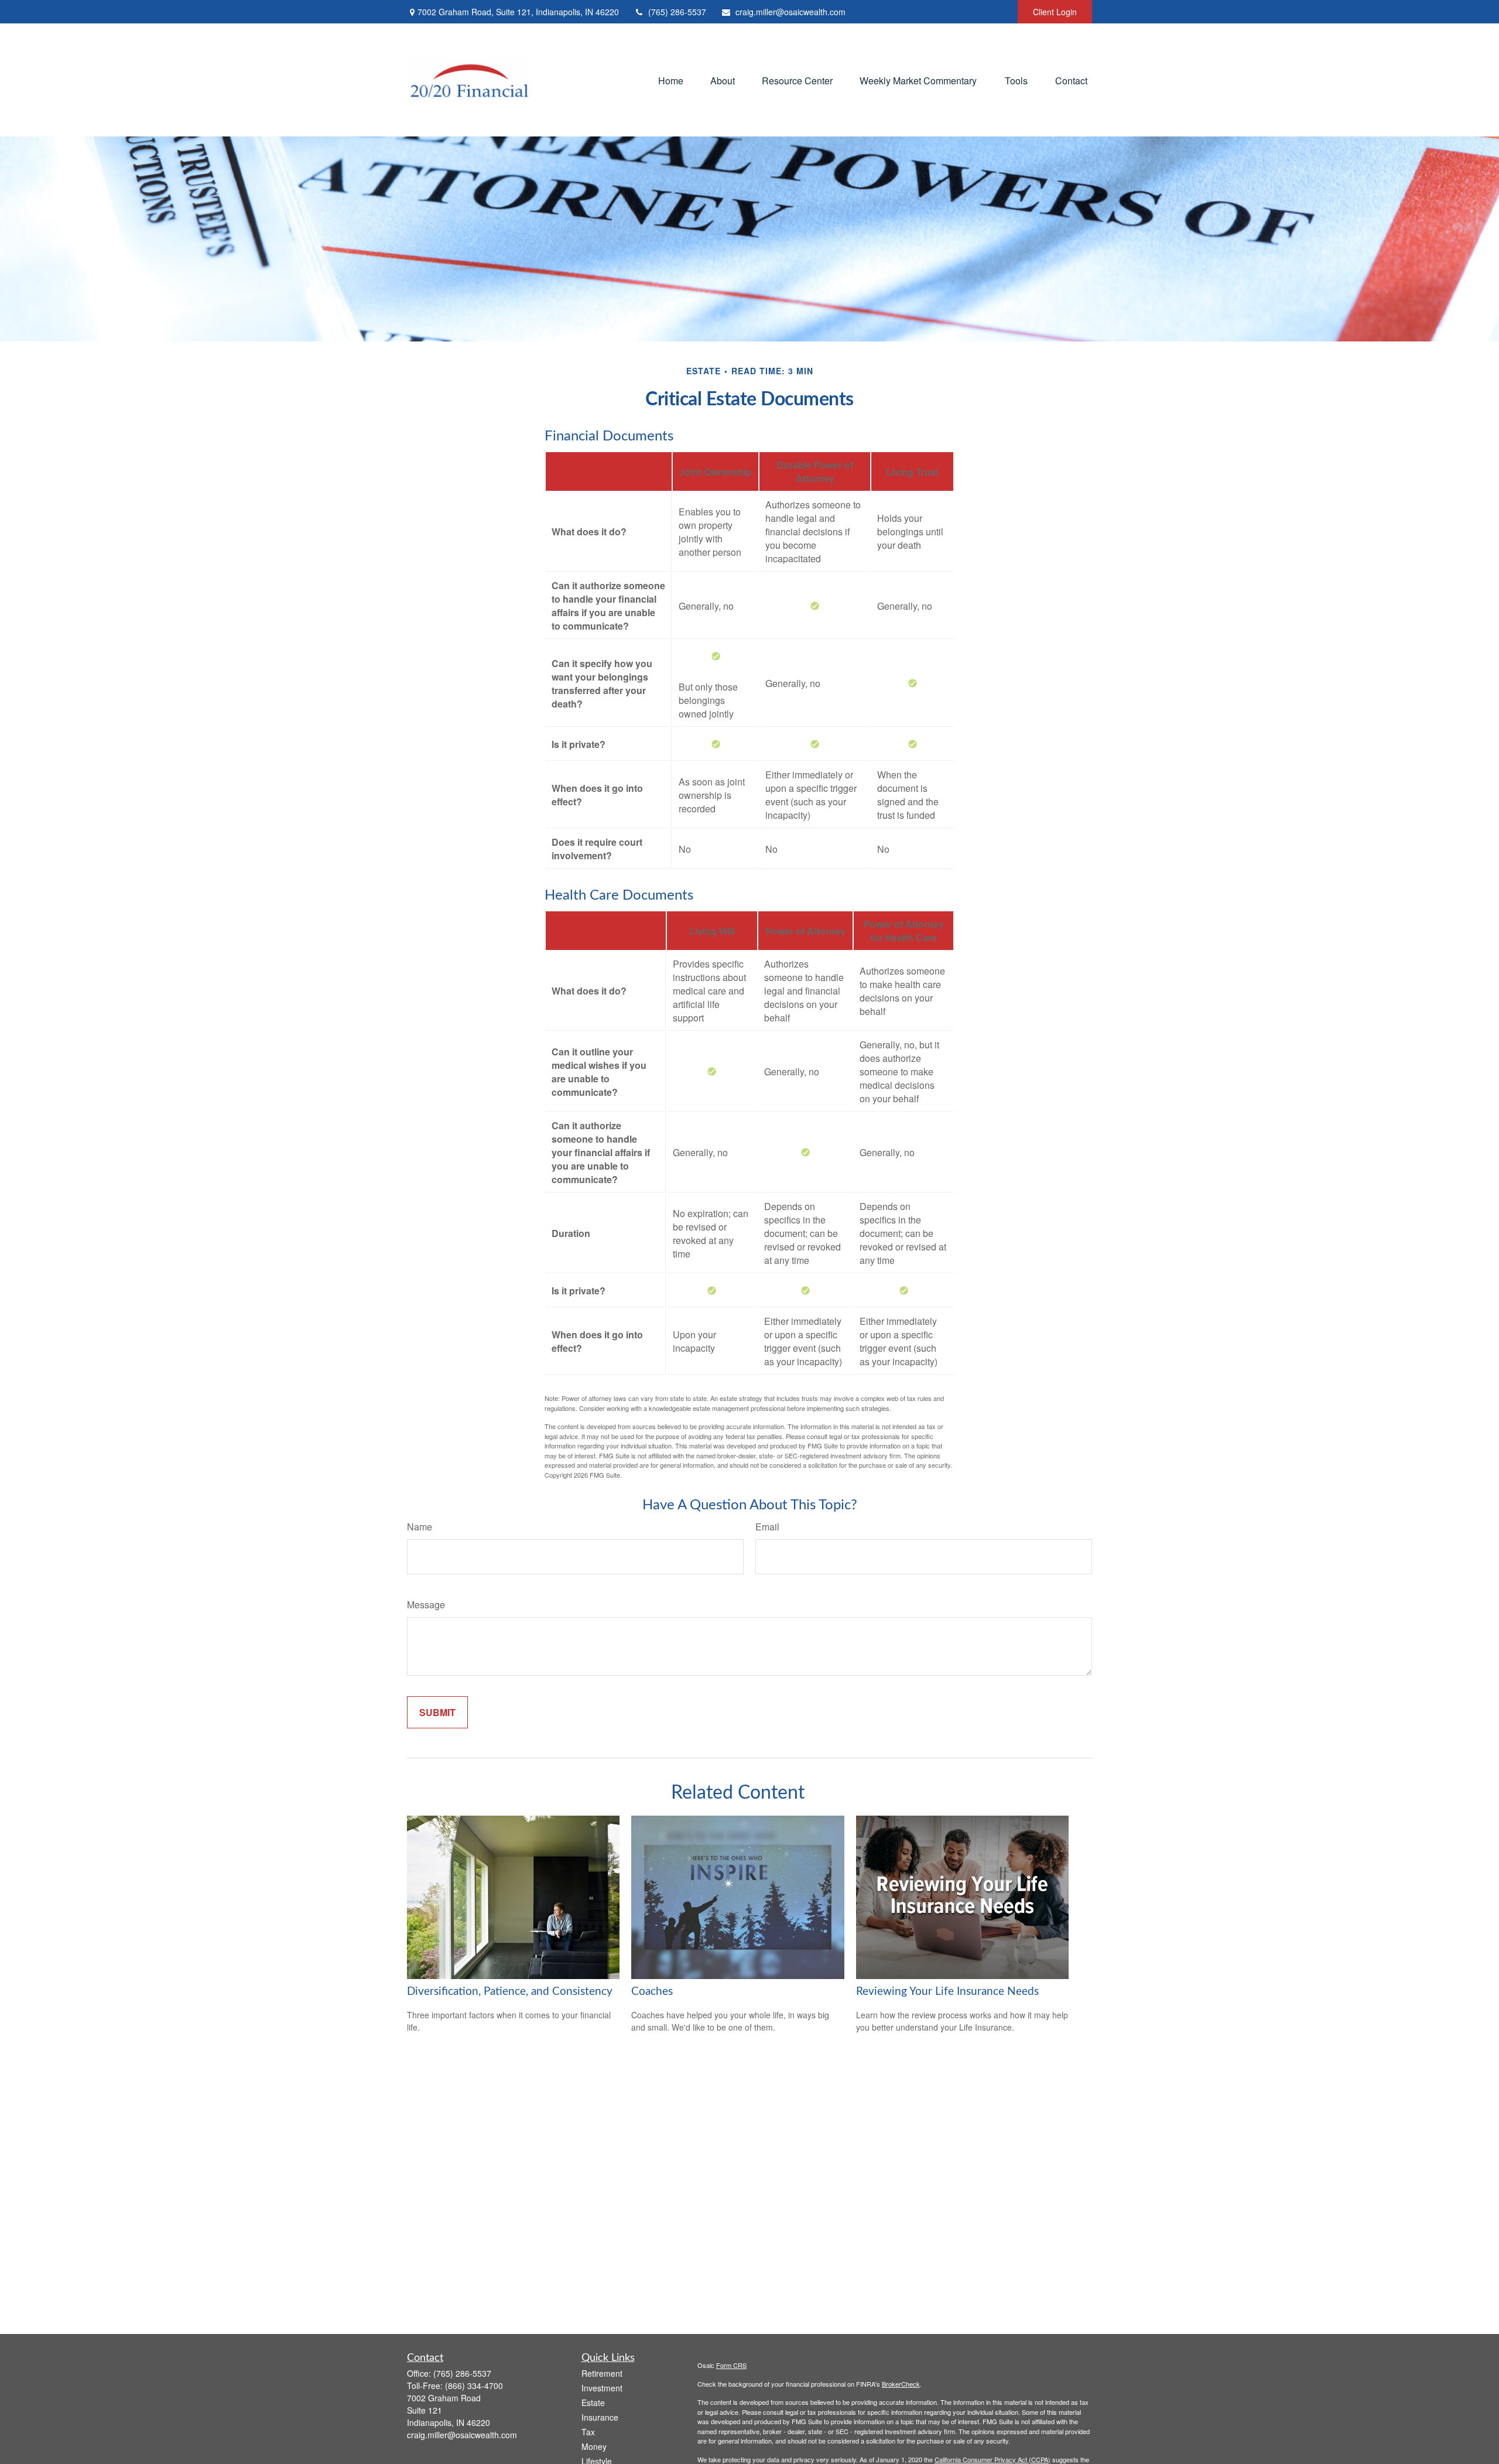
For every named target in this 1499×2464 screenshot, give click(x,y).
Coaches (652, 1992)
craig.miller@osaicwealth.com (790, 12)
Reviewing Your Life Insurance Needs (947, 1992)
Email (767, 1527)
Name (420, 1527)
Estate (593, 2403)
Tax (588, 2432)
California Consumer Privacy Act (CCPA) (993, 2459)
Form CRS (731, 2365)
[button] (671, 80)
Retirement (602, 2373)
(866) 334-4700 (474, 2386)
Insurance (600, 2417)
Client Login (1055, 12)
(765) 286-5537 (677, 12)
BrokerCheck (901, 2384)
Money (594, 2446)
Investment (602, 2388)
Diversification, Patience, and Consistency (510, 1992)
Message (426, 1604)
